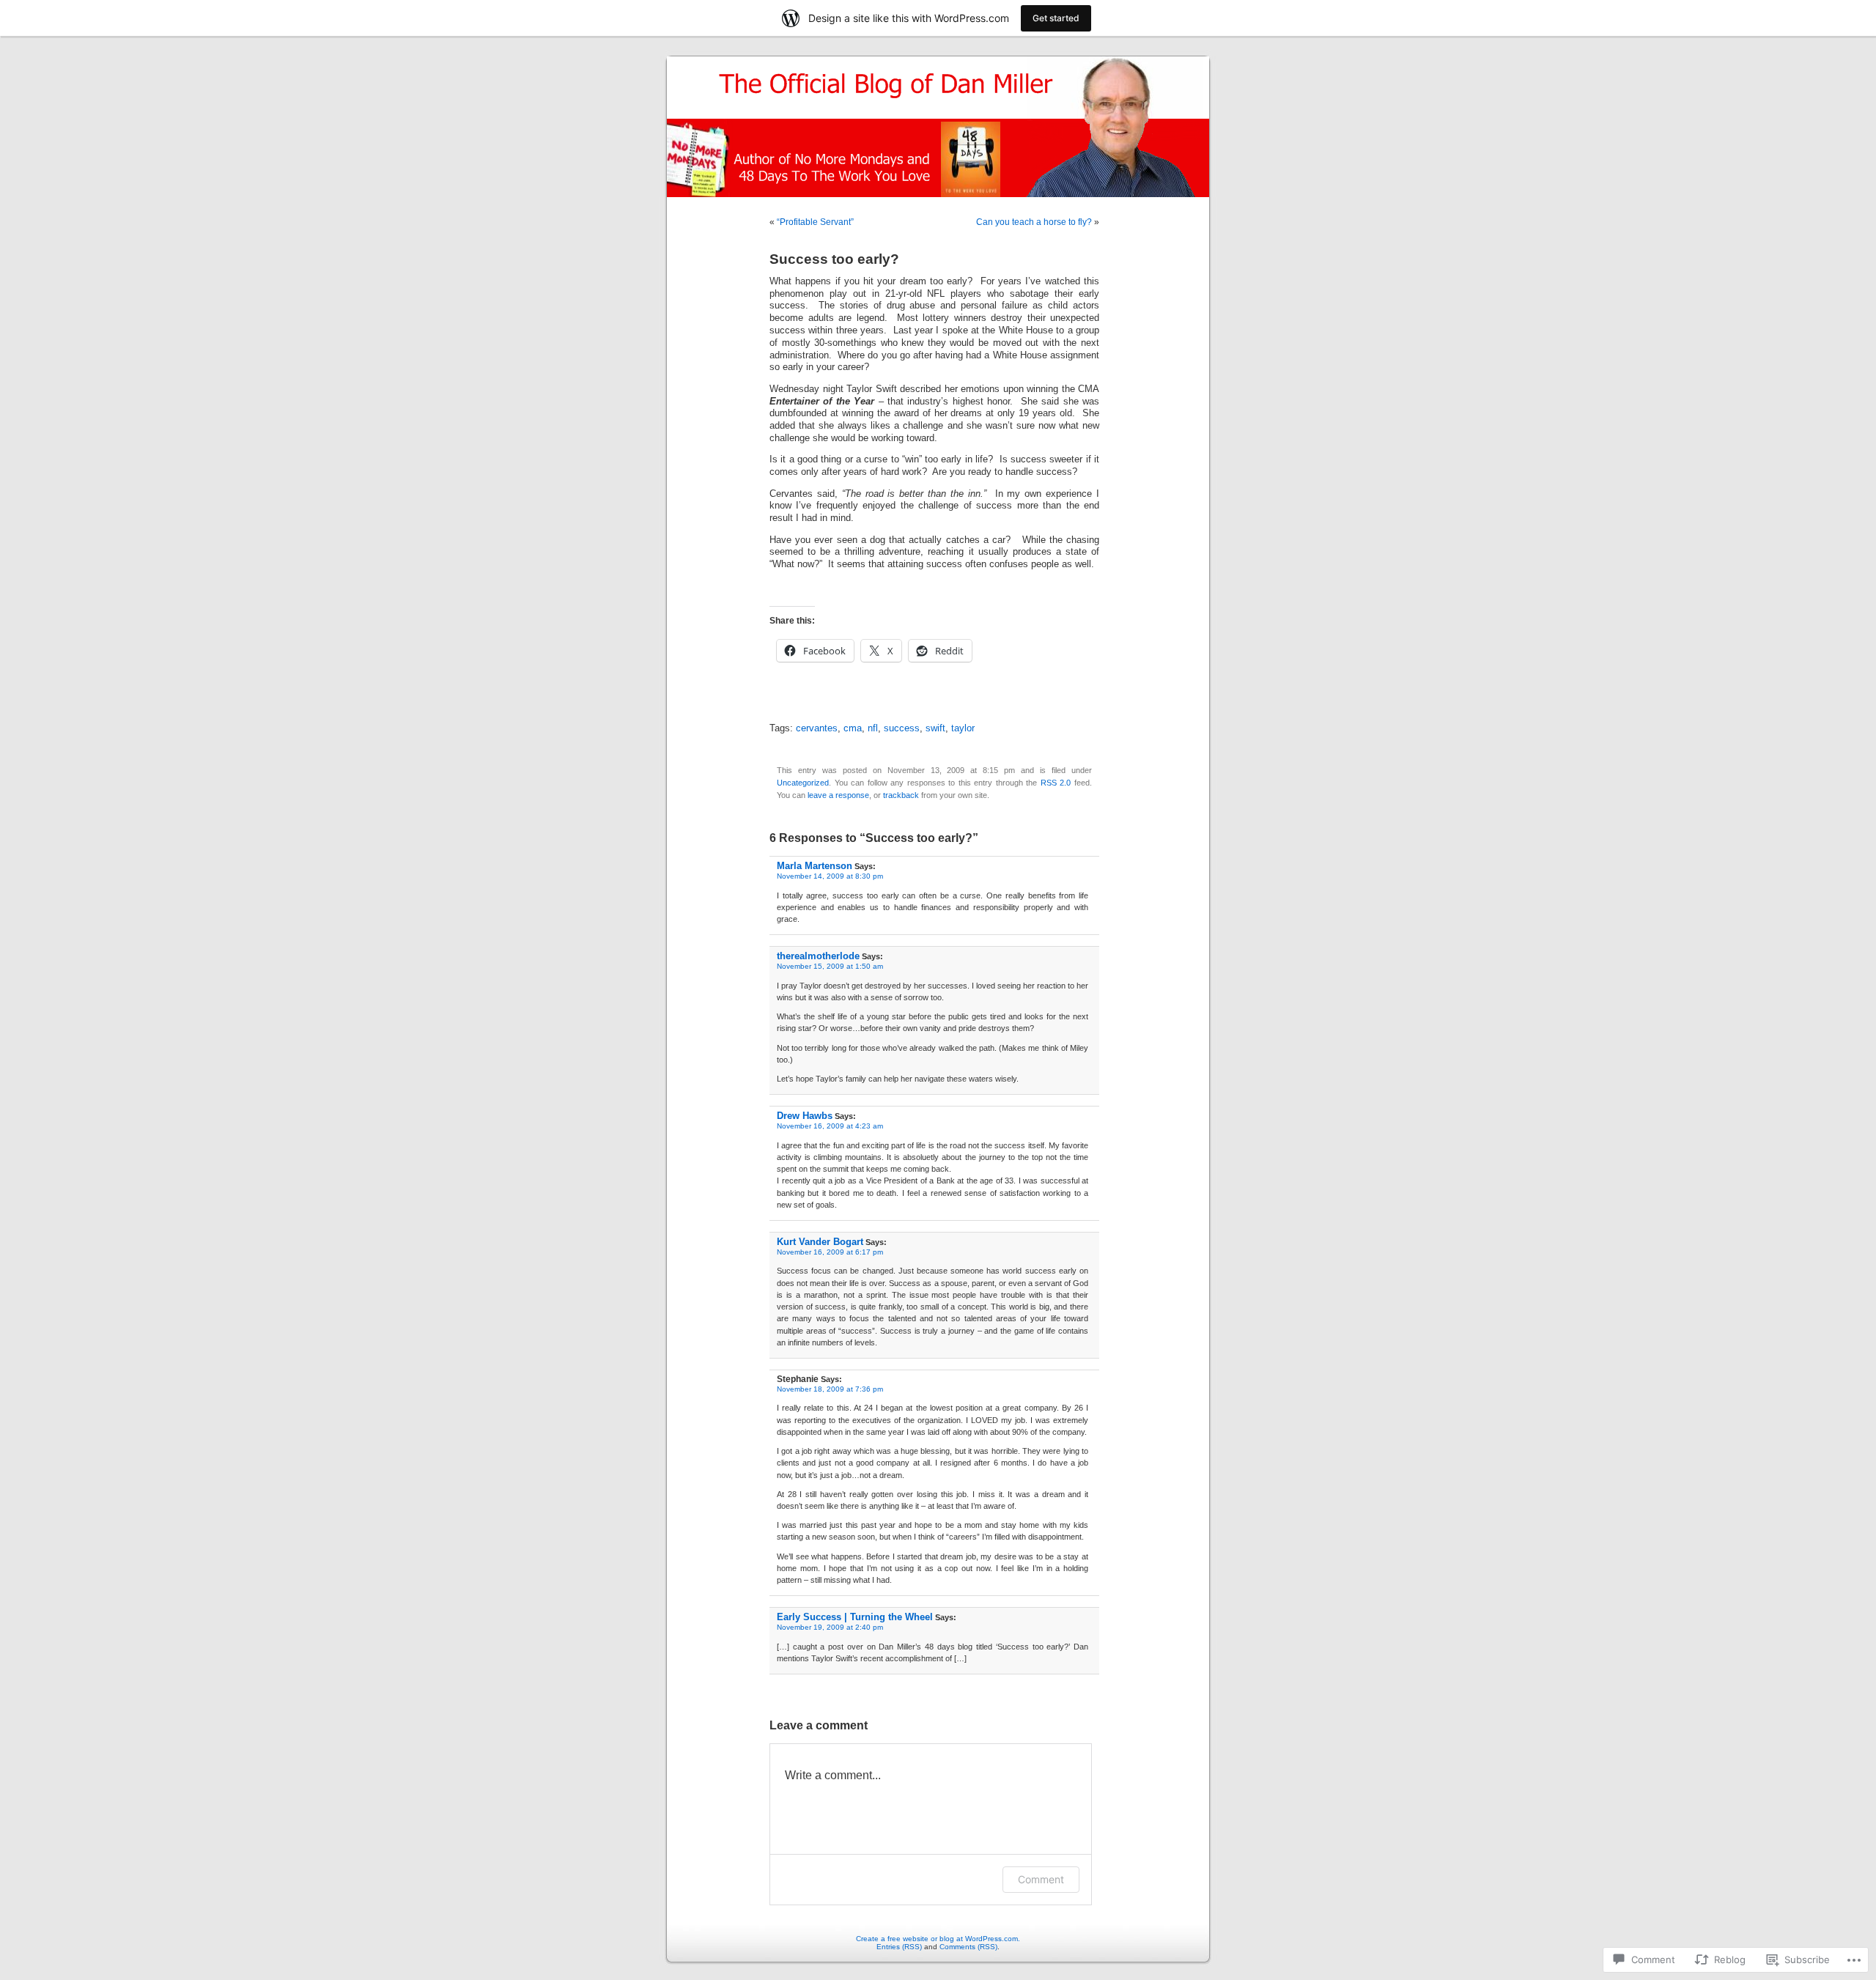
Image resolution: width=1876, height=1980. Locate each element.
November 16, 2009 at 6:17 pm (830, 1252)
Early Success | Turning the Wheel (855, 1617)
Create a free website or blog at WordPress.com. (938, 1939)
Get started (1056, 18)
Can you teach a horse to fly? (1034, 222)
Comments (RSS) (968, 1947)
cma (853, 728)
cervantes (817, 728)
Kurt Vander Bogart (820, 1242)
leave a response (838, 795)
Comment (1041, 1879)
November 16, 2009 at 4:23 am (830, 1126)
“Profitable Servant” (815, 222)
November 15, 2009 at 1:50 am (830, 966)
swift (935, 728)
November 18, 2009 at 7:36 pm (830, 1389)
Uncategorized (803, 783)
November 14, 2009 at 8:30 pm (830, 876)
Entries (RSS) (899, 1947)
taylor (963, 728)
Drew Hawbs (805, 1116)
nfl (873, 728)
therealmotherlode (818, 956)
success (902, 728)
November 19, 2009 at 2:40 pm (830, 1627)
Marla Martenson (815, 866)
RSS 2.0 (1056, 783)
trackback (901, 795)
